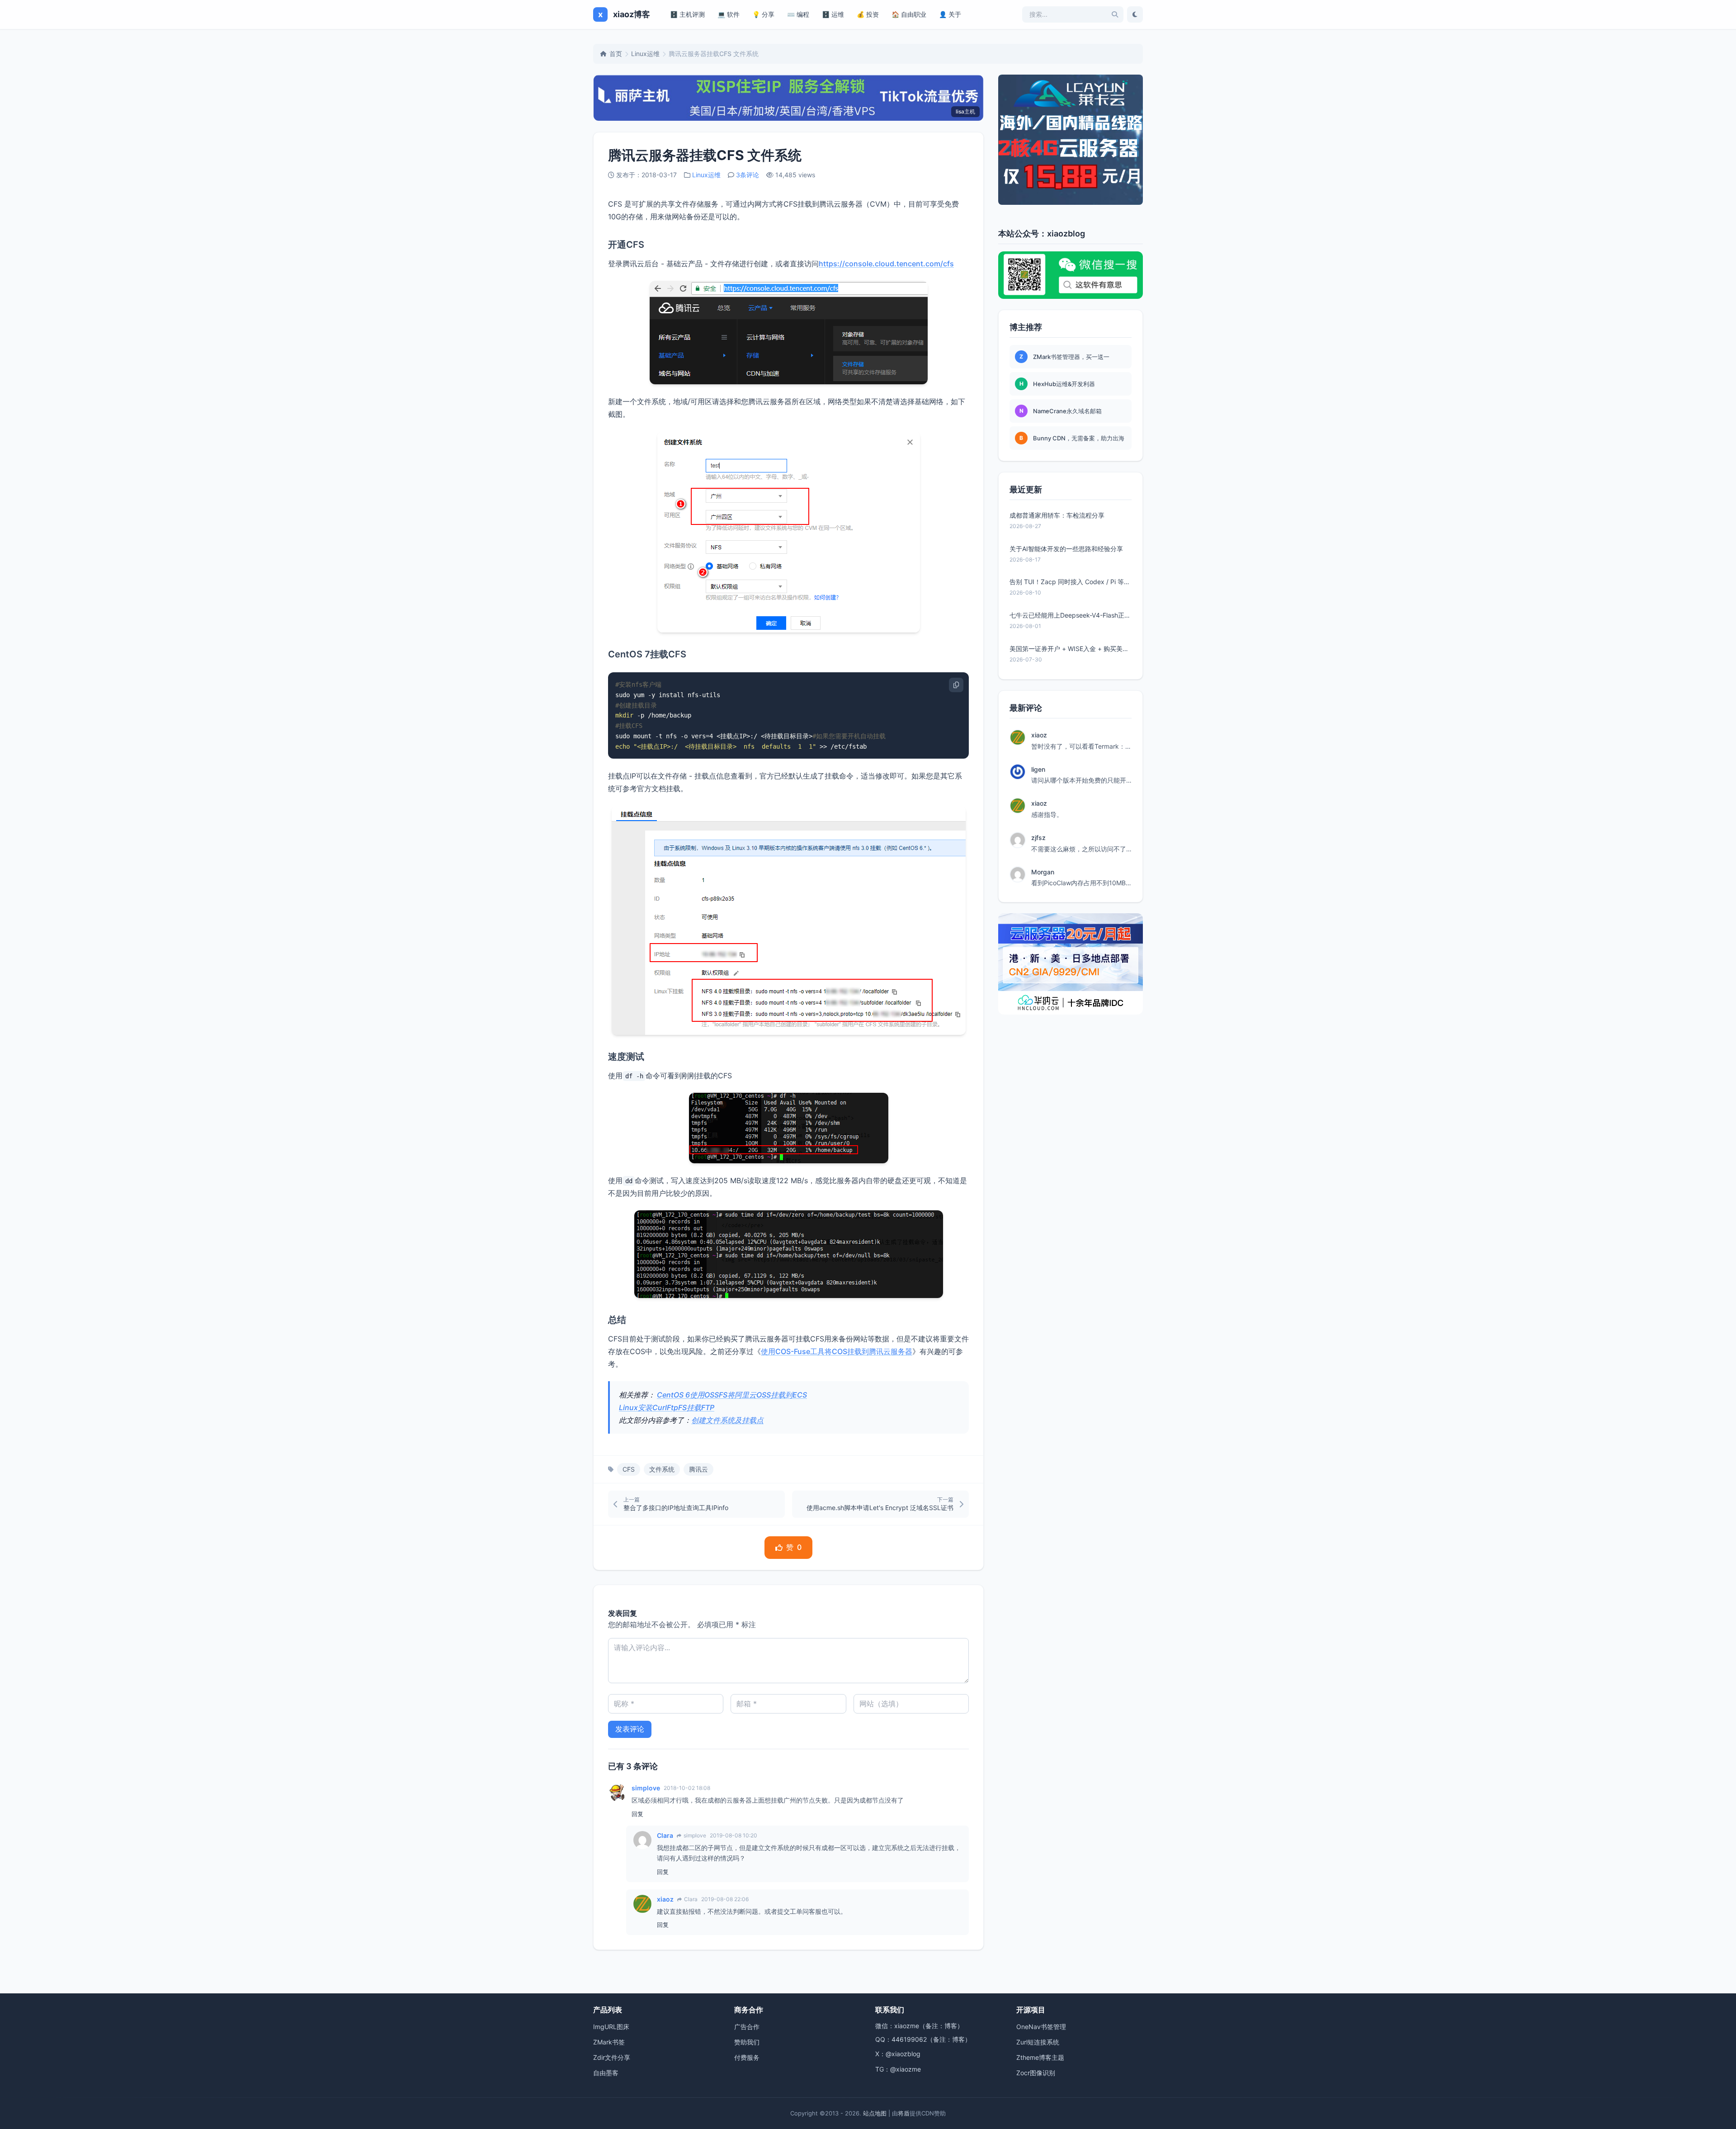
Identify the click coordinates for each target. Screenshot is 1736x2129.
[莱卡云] (1071, 140)
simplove (646, 1788)
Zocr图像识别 (1036, 2073)
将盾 (904, 2113)
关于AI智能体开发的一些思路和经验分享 (1066, 549)
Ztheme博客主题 (1040, 2057)
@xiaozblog (903, 2054)
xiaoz (665, 1899)
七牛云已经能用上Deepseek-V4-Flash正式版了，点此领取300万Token (1071, 615)
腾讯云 (698, 1469)
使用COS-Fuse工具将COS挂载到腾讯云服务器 (837, 1351)
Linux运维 (645, 54)
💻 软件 (729, 14)
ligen (1038, 769)
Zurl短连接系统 (1038, 2042)
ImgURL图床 (611, 2027)
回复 (637, 1814)
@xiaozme (906, 2069)
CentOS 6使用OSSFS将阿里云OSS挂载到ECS (732, 1395)
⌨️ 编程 (798, 14)
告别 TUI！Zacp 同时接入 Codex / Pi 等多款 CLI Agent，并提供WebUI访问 (1071, 582)
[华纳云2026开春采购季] (1071, 964)
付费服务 (747, 2057)
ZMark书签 (609, 2042)
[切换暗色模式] (1135, 14)
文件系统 (662, 1469)
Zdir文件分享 (612, 2057)
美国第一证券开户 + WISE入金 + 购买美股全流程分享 (1071, 649)
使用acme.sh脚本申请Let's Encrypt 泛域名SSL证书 (880, 1508)
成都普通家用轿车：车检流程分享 (1057, 515)
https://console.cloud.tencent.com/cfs (886, 264)
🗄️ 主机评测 (687, 14)
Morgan (1043, 872)
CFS (629, 1469)
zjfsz (1038, 838)
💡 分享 (763, 14)
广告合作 (747, 2027)
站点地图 (875, 2113)
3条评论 (748, 175)
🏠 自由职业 (909, 14)
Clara (665, 1835)
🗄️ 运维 (833, 14)
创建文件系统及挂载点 (727, 1420)
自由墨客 (606, 2073)
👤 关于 (950, 14)
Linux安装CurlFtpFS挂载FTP (667, 1407)
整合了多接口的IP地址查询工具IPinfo (676, 1508)
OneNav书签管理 (1041, 2027)
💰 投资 (868, 14)
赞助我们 (747, 2042)
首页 (616, 54)
